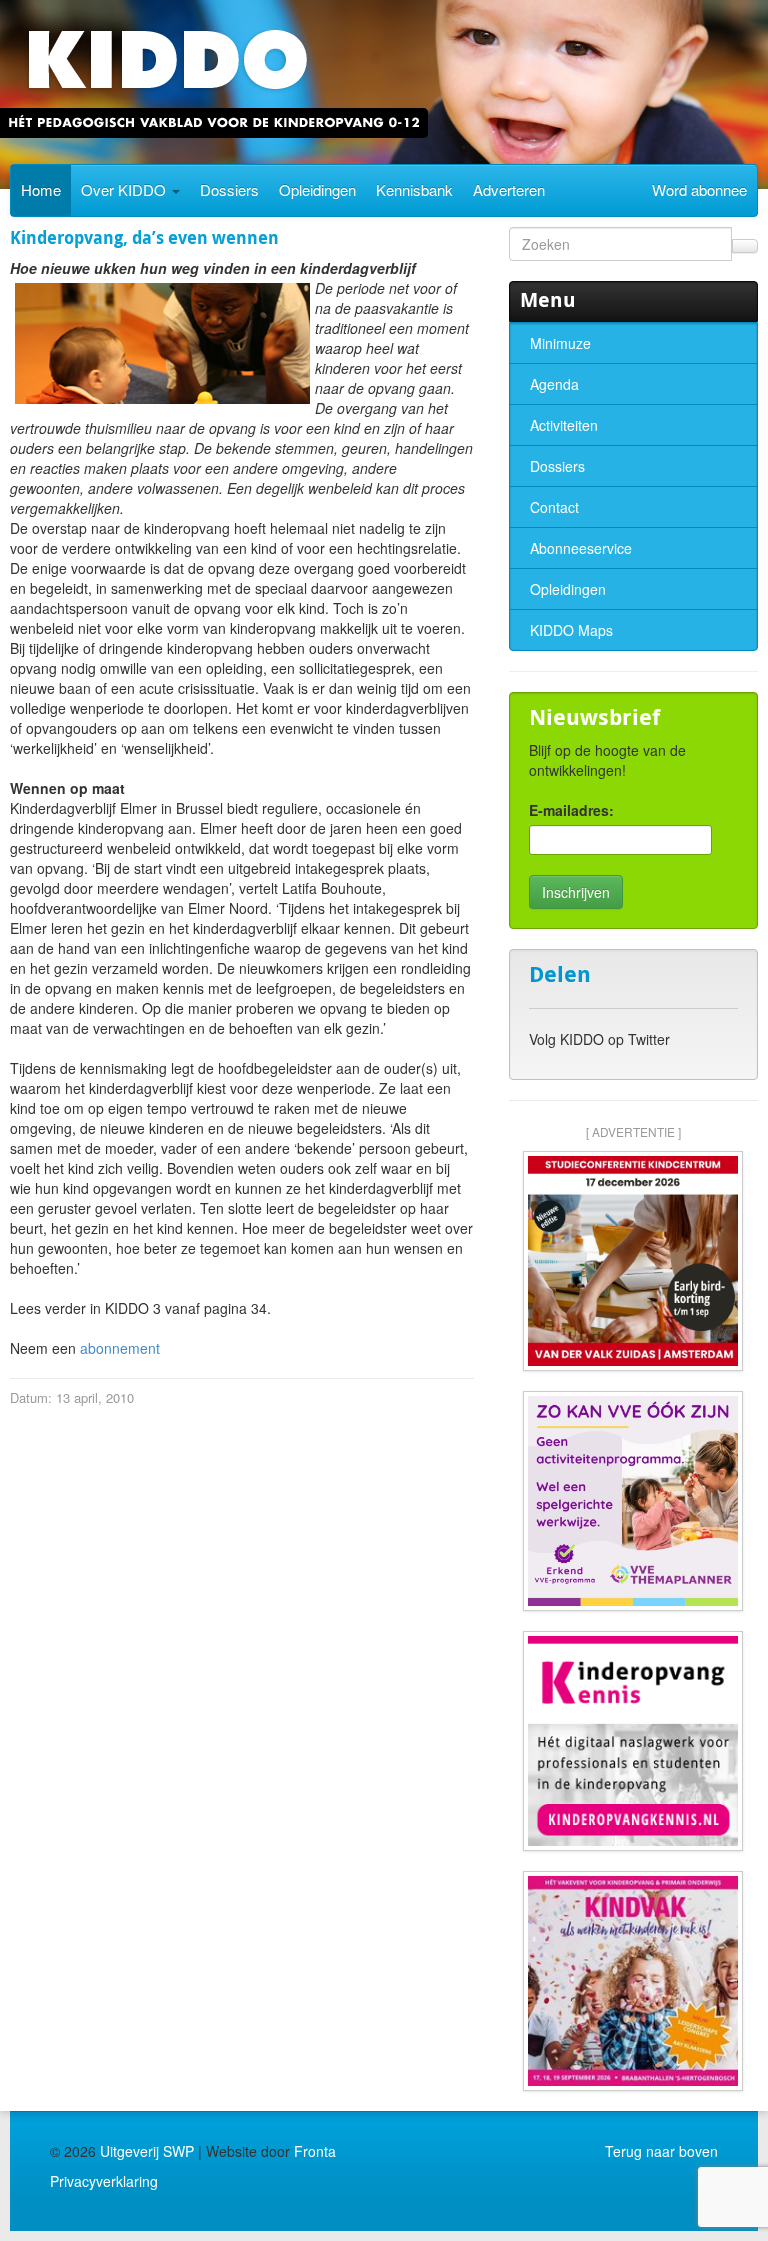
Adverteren (509, 189)
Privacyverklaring (104, 2181)
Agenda (554, 384)
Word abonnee (699, 189)
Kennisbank (414, 189)
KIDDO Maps (571, 630)
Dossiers (229, 189)
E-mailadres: (571, 810)
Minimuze (560, 343)
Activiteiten (564, 425)
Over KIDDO (125, 189)
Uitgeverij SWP (147, 2151)
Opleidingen (317, 189)
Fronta (315, 2151)
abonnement (120, 1348)
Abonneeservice (581, 548)
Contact (554, 507)
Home (41, 189)
